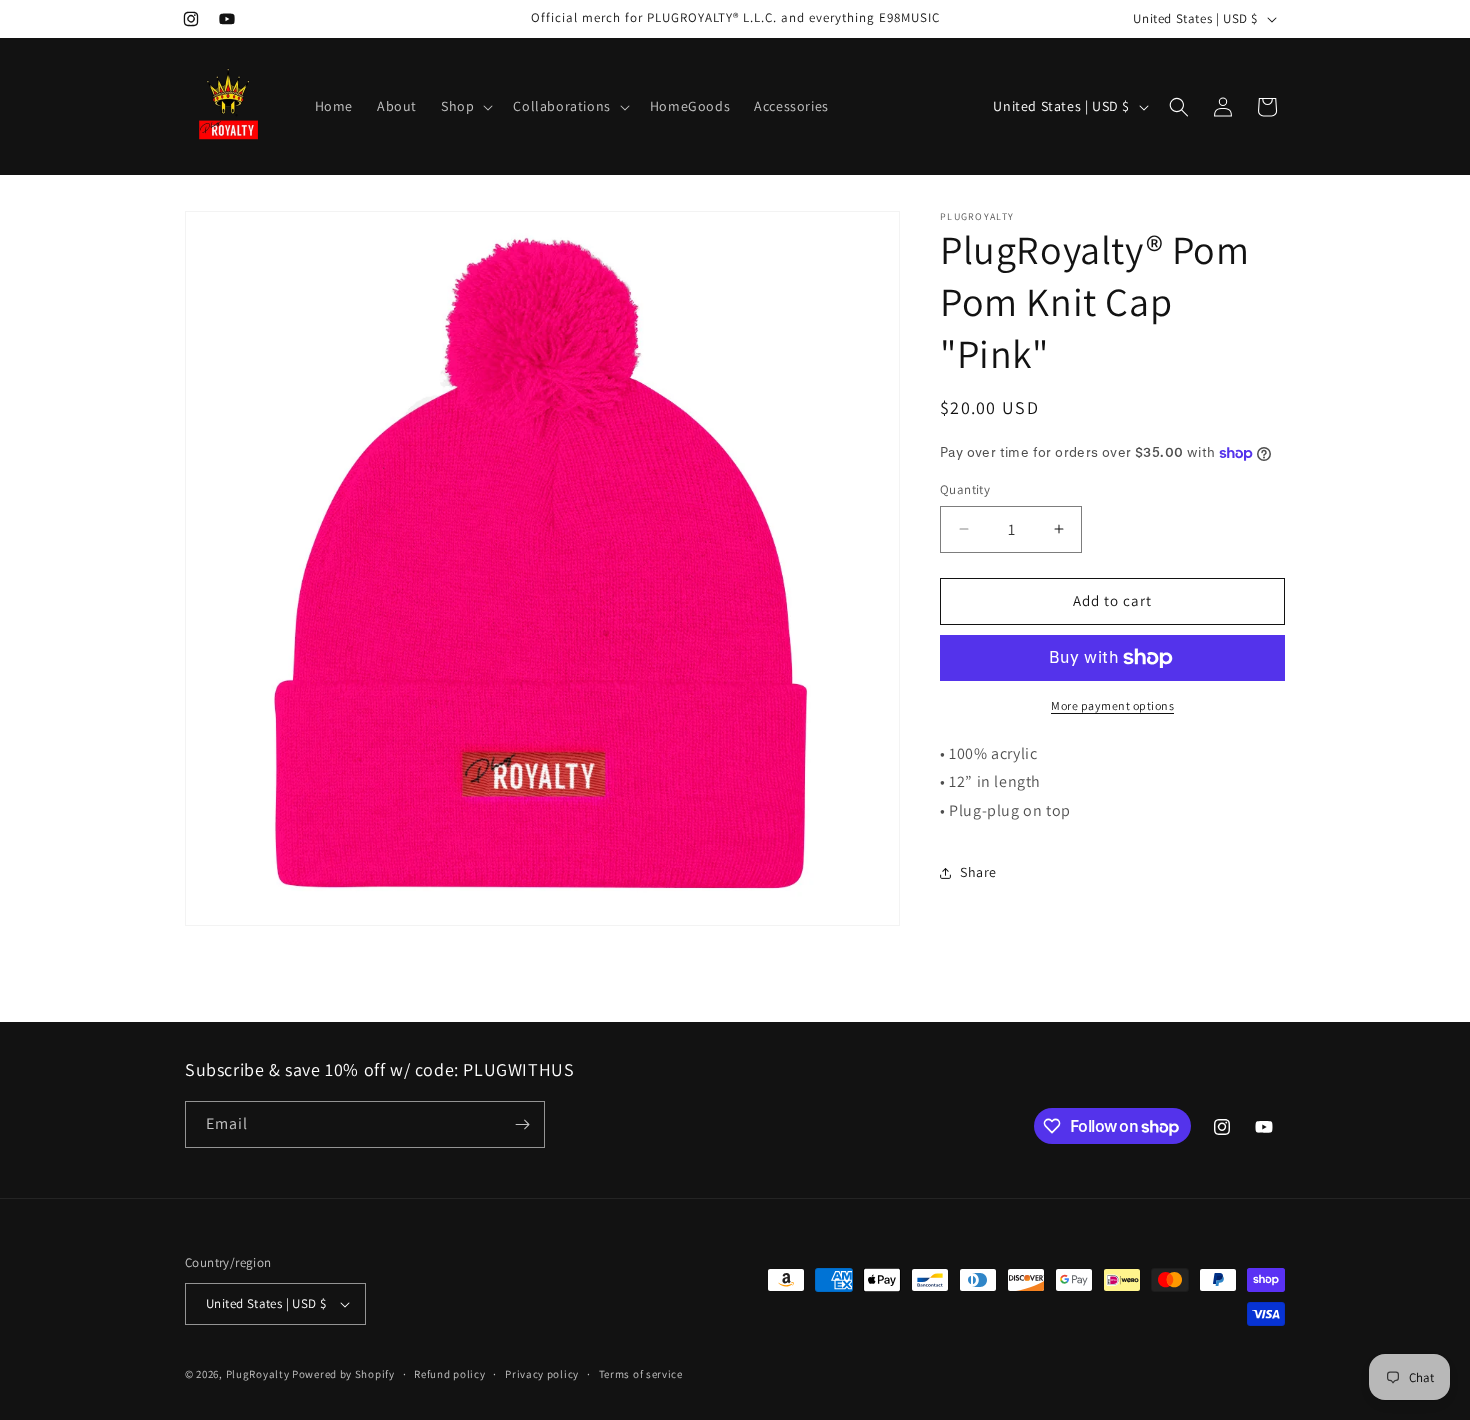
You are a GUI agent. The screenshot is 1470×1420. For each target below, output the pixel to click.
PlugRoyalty (259, 1374)
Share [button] (978, 872)
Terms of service (641, 1374)
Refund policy (449, 1374)
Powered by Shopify (343, 1374)
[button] (465, 106)
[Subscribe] (522, 1124)
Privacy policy (542, 1374)
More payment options (1112, 705)
